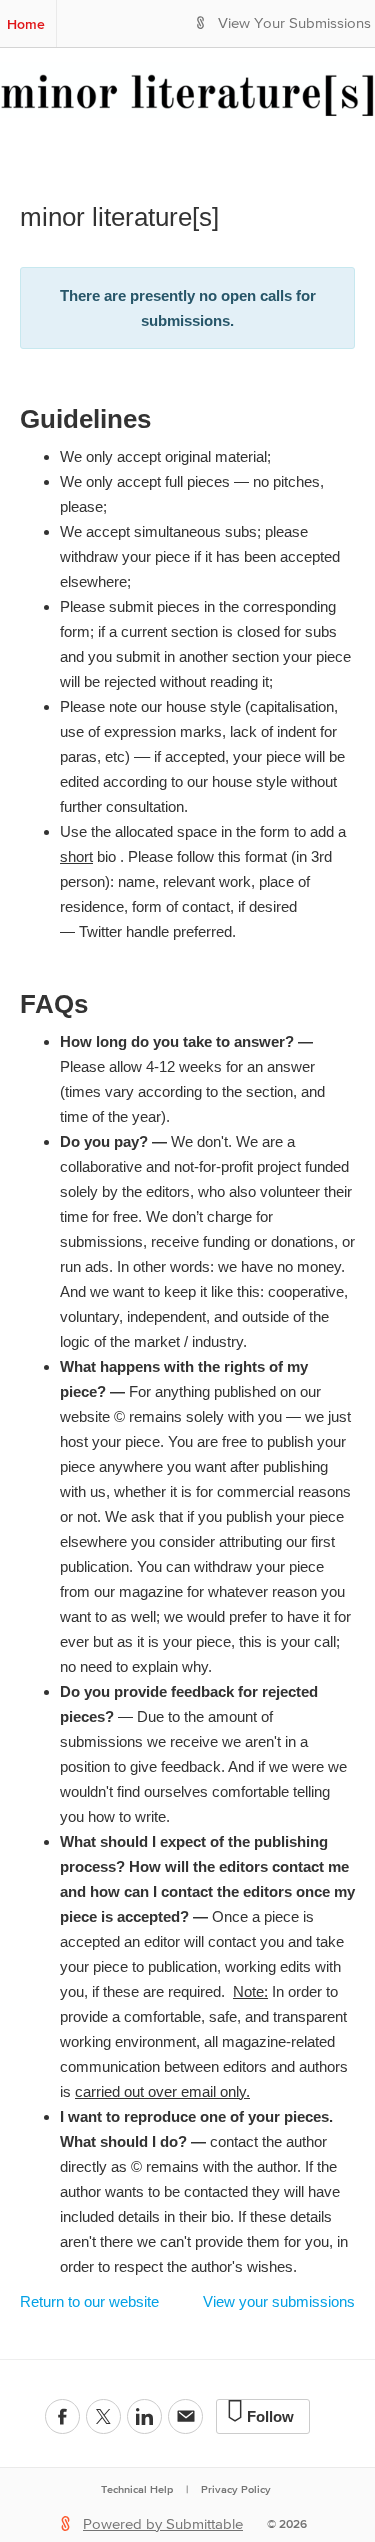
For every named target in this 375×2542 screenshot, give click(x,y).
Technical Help (137, 2489)
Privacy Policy (236, 2489)
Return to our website (89, 2301)
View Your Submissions (294, 23)
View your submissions (279, 2301)
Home (26, 24)
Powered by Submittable (163, 2524)
